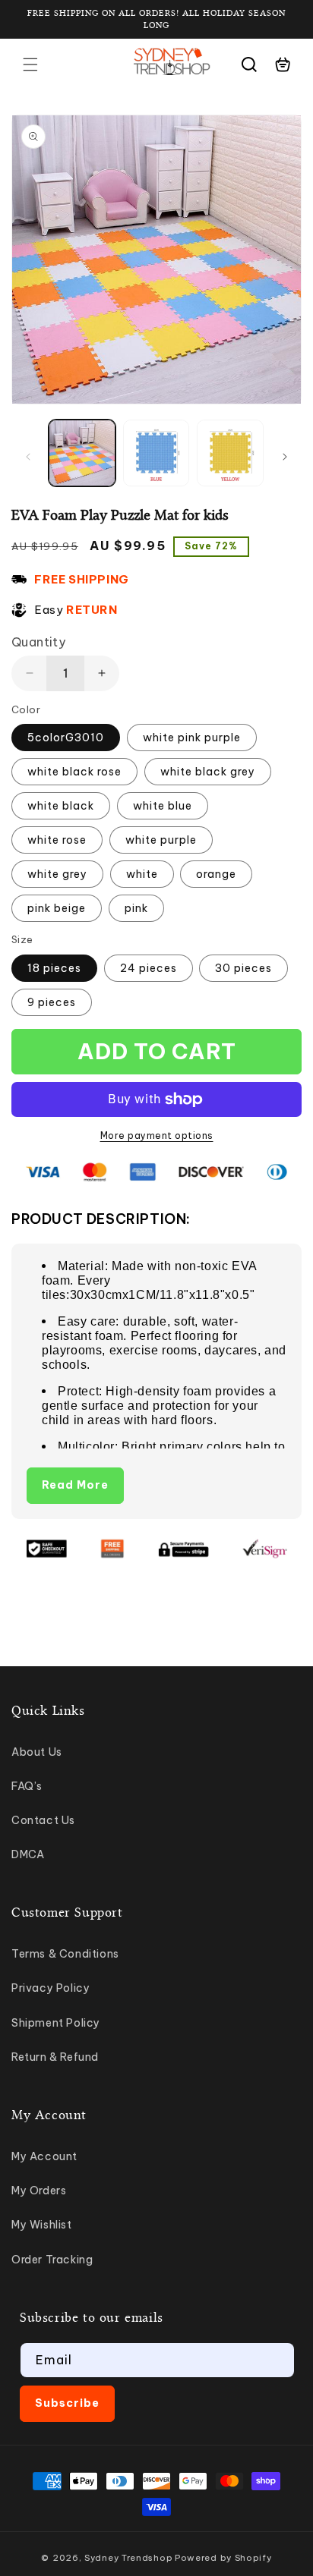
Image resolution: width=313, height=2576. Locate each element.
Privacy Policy (51, 1988)
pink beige (57, 908)
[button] (30, 64)
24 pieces (149, 968)
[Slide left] (28, 457)
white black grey (208, 772)
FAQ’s (27, 1786)
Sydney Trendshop (128, 2558)
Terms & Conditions (65, 1954)
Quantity (38, 642)
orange (216, 874)
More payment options (157, 1135)
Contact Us (43, 1820)
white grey (57, 874)
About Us (37, 1752)
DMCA (28, 1854)
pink (136, 908)
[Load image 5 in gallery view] (156, 453)
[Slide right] (285, 457)
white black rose (74, 772)
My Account (44, 2156)
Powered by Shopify (223, 2558)
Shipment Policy (56, 2023)
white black (61, 806)
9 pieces (52, 1002)
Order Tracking (52, 2260)
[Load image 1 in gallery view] (82, 453)
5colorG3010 (66, 738)
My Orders (39, 2191)
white (142, 874)
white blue (163, 806)
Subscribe (67, 2403)
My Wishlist (42, 2225)
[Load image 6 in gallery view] (230, 453)
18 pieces (54, 968)
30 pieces (243, 968)
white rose (57, 840)
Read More (75, 1485)
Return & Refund (55, 2057)
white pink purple (192, 738)
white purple (161, 840)
